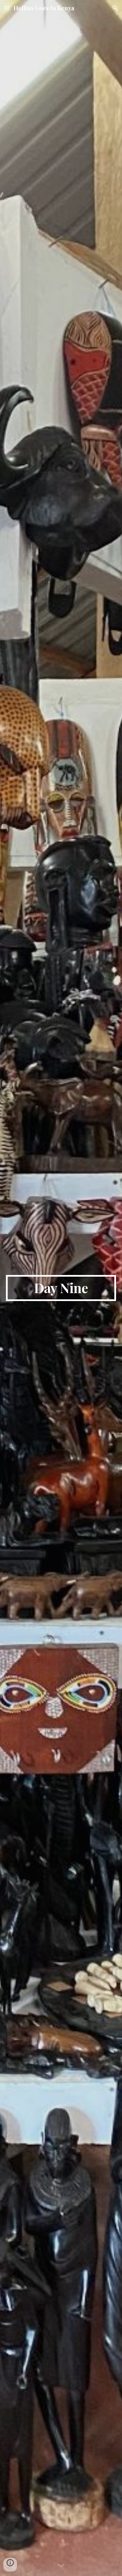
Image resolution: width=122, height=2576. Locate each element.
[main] (61, 1288)
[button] (7, 8)
